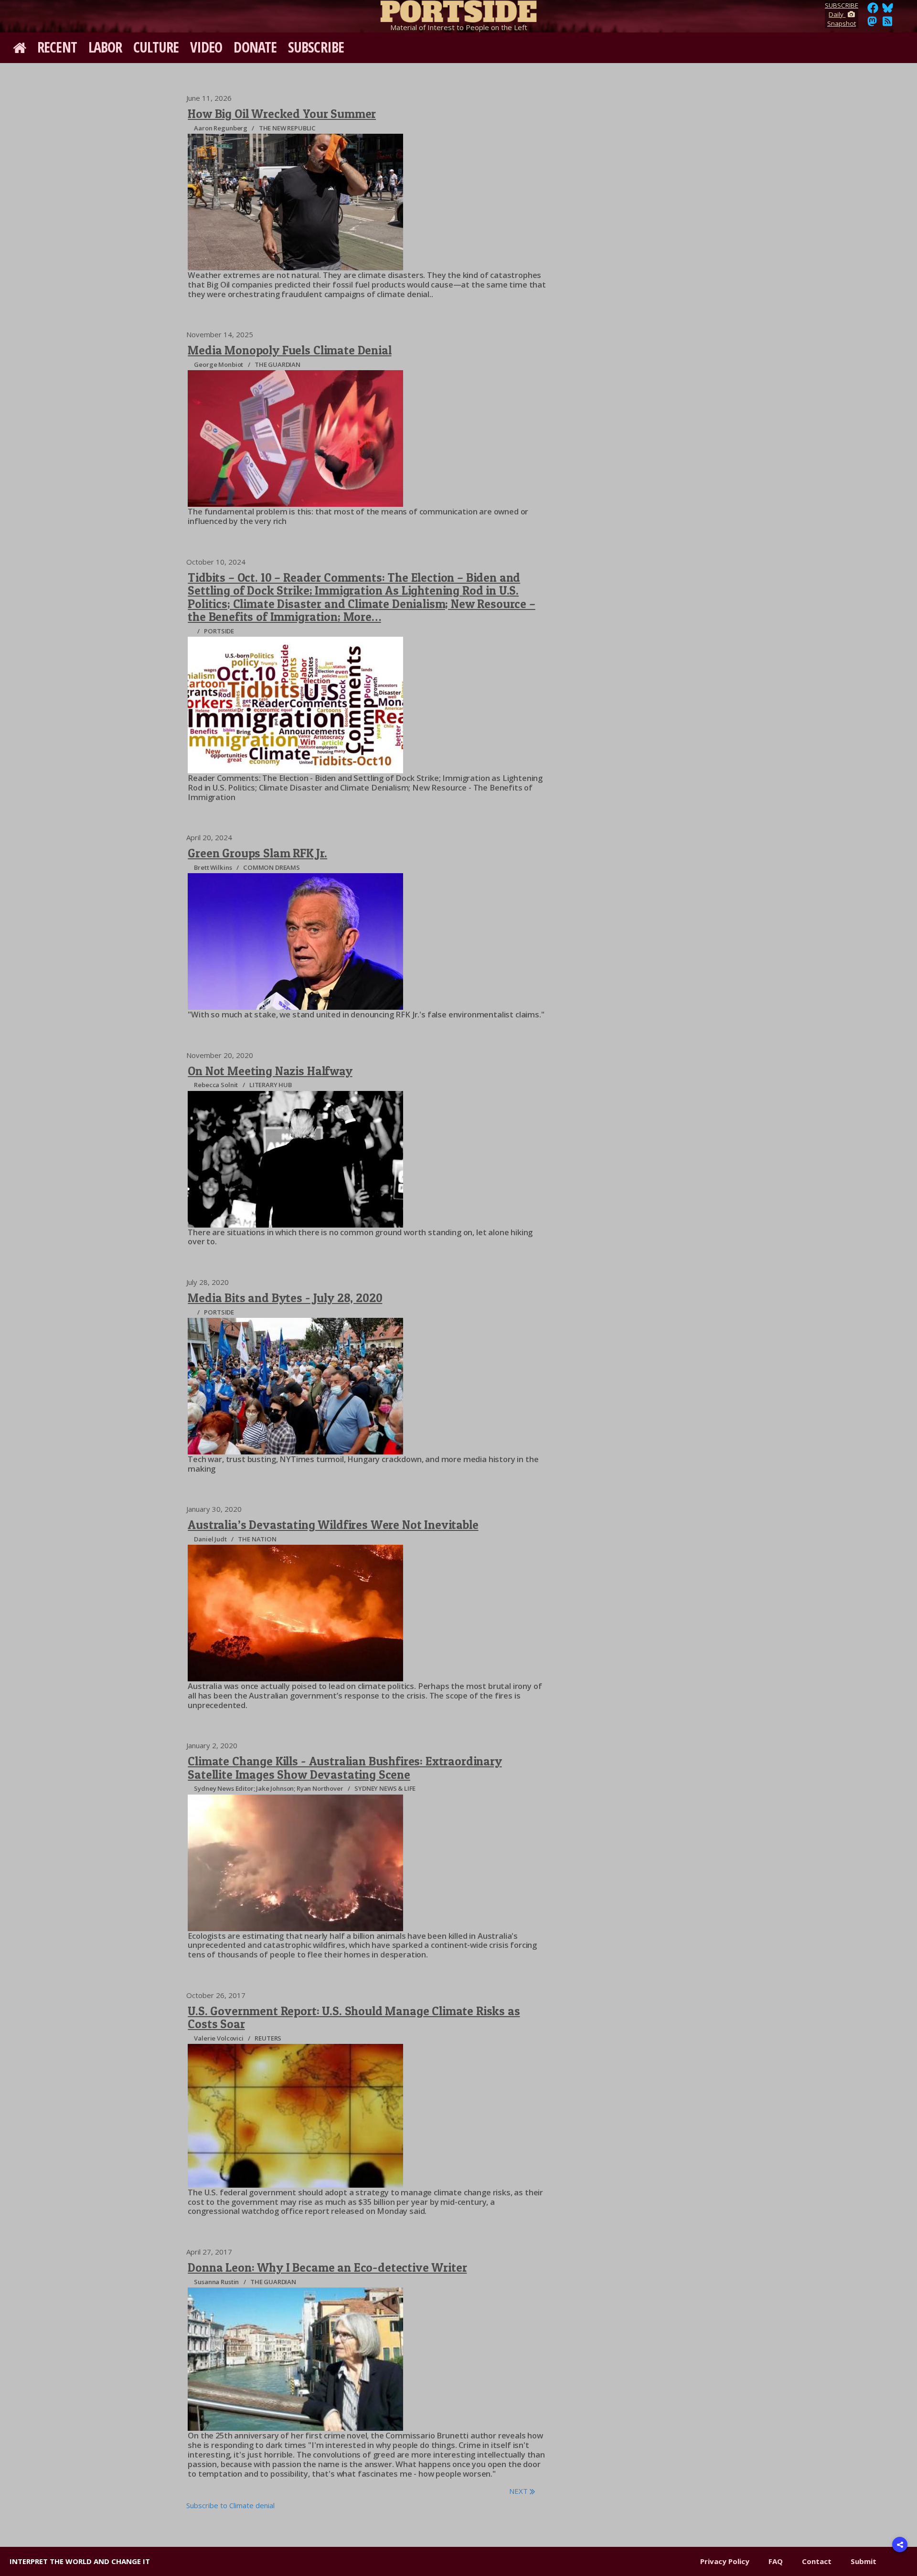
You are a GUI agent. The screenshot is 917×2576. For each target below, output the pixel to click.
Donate (255, 47)
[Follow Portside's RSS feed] (887, 24)
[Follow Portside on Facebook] (873, 11)
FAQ (776, 2561)
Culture (156, 47)
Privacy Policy (725, 2561)
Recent (57, 47)
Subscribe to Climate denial (230, 2505)
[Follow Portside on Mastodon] (872, 24)
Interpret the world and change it (80, 2561)
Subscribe (316, 47)
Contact (817, 2561)
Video (206, 47)
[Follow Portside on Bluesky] (889, 11)
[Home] (458, 10)
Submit (864, 2561)
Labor (105, 47)
